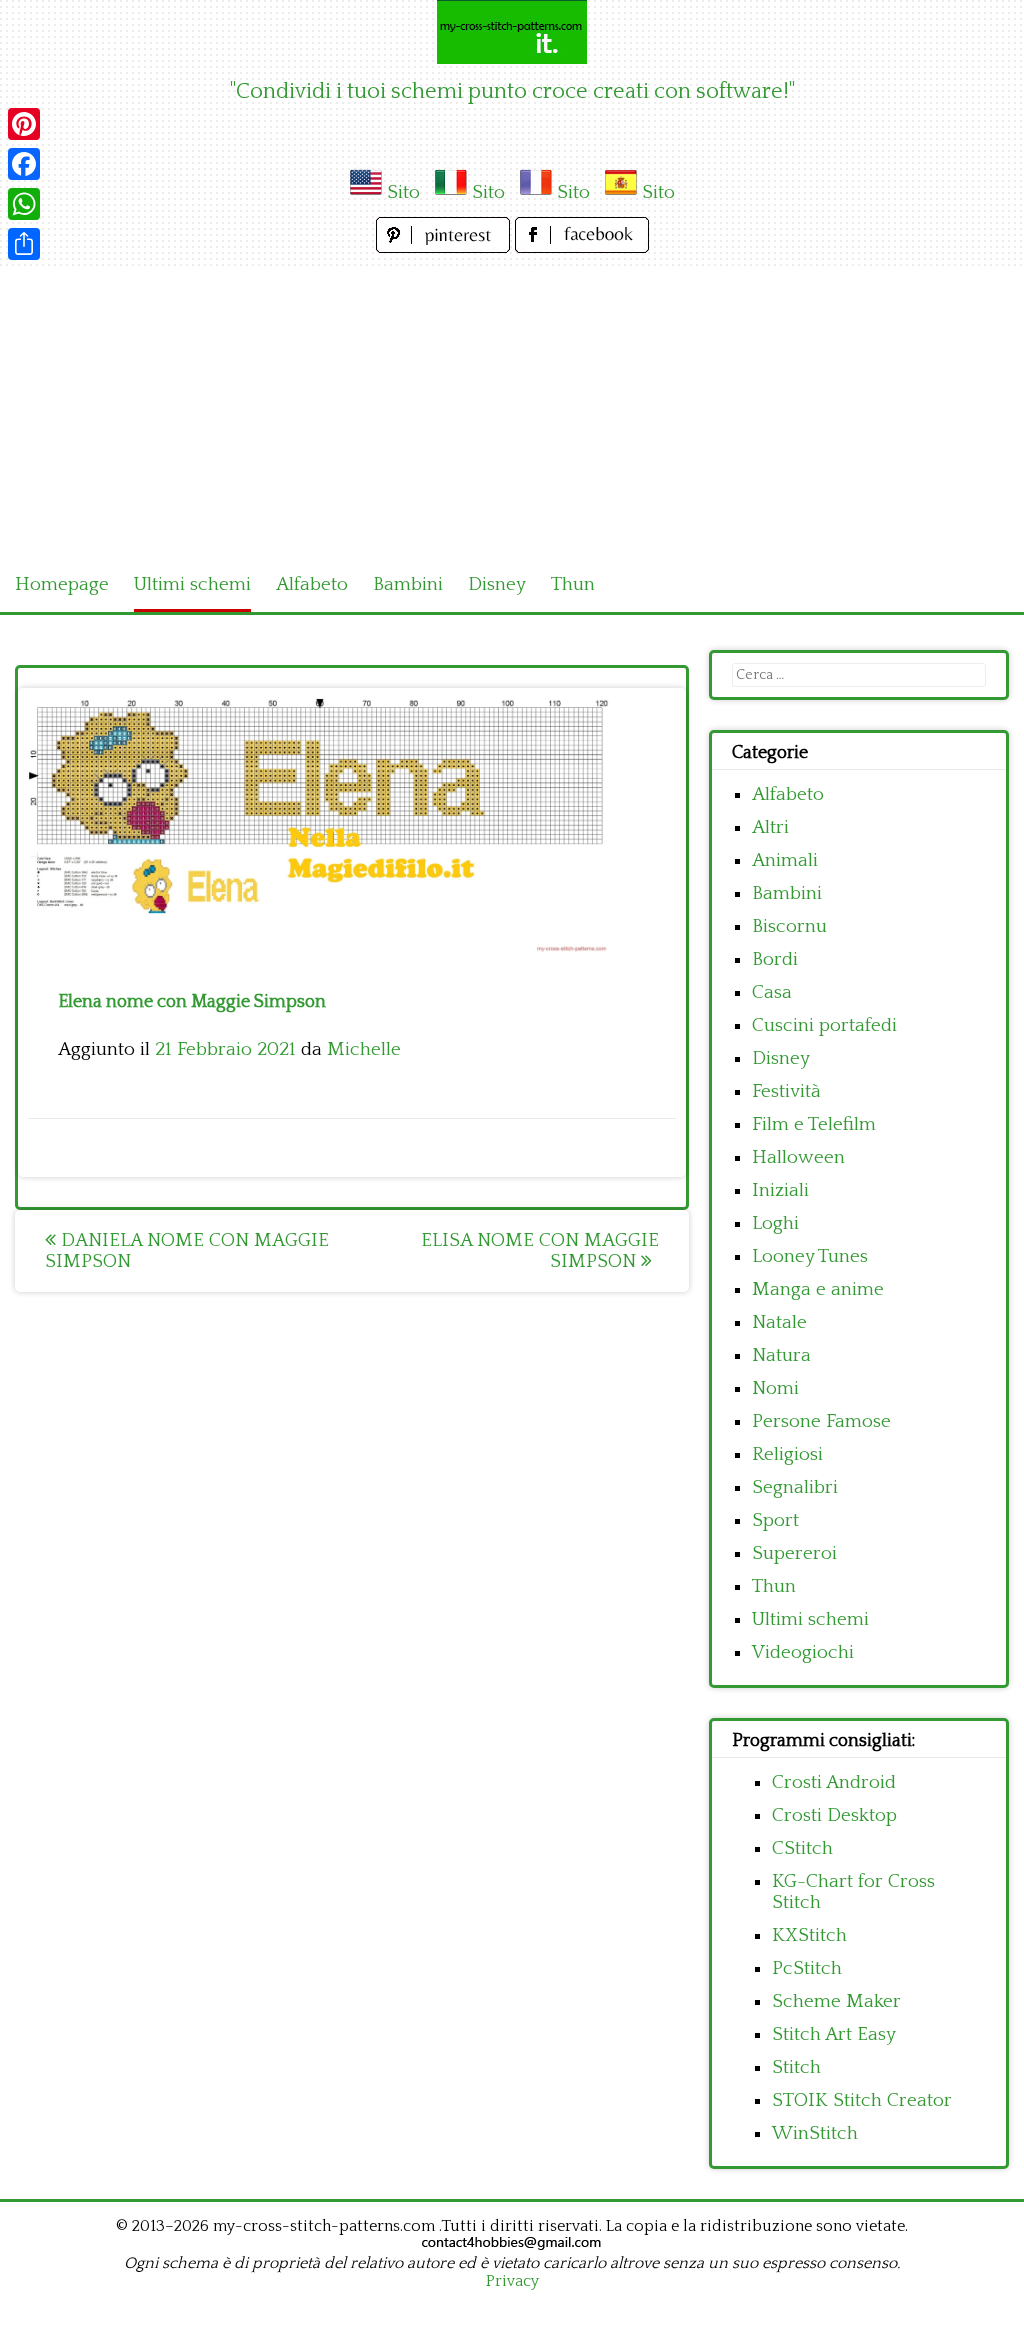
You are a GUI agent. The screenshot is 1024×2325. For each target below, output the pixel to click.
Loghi (775, 1223)
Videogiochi (803, 1652)
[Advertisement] (512, 408)
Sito (403, 192)
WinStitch (815, 2133)
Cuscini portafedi (824, 1025)
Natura (781, 1355)
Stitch (796, 2067)
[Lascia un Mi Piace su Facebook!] (582, 247)
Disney (497, 584)
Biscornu (789, 926)
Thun (573, 584)
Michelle (364, 1049)
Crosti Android (834, 1782)
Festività (786, 1091)
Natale (779, 1322)
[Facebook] (24, 164)
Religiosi (787, 1454)
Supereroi (794, 1553)
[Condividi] (24, 244)
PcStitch (807, 1968)
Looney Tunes (810, 1256)
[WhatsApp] (24, 204)
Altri (770, 827)
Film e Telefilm (814, 1124)
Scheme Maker (836, 2001)
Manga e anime (818, 1289)
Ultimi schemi (192, 584)
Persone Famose (821, 1421)
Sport (775, 1520)
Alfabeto (312, 584)
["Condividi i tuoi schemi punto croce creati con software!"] (512, 32)
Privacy (512, 2281)
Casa (772, 992)
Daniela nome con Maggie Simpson (187, 1251)
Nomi (775, 1388)
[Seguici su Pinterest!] (445, 247)
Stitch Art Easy (834, 2034)
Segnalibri (795, 1487)
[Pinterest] (24, 124)
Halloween (798, 1157)
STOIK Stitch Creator (862, 2100)
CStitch (802, 1848)
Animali (785, 860)
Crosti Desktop (834, 1815)
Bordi (775, 959)
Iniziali (780, 1190)
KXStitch (809, 1935)
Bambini (408, 584)
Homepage (62, 584)
